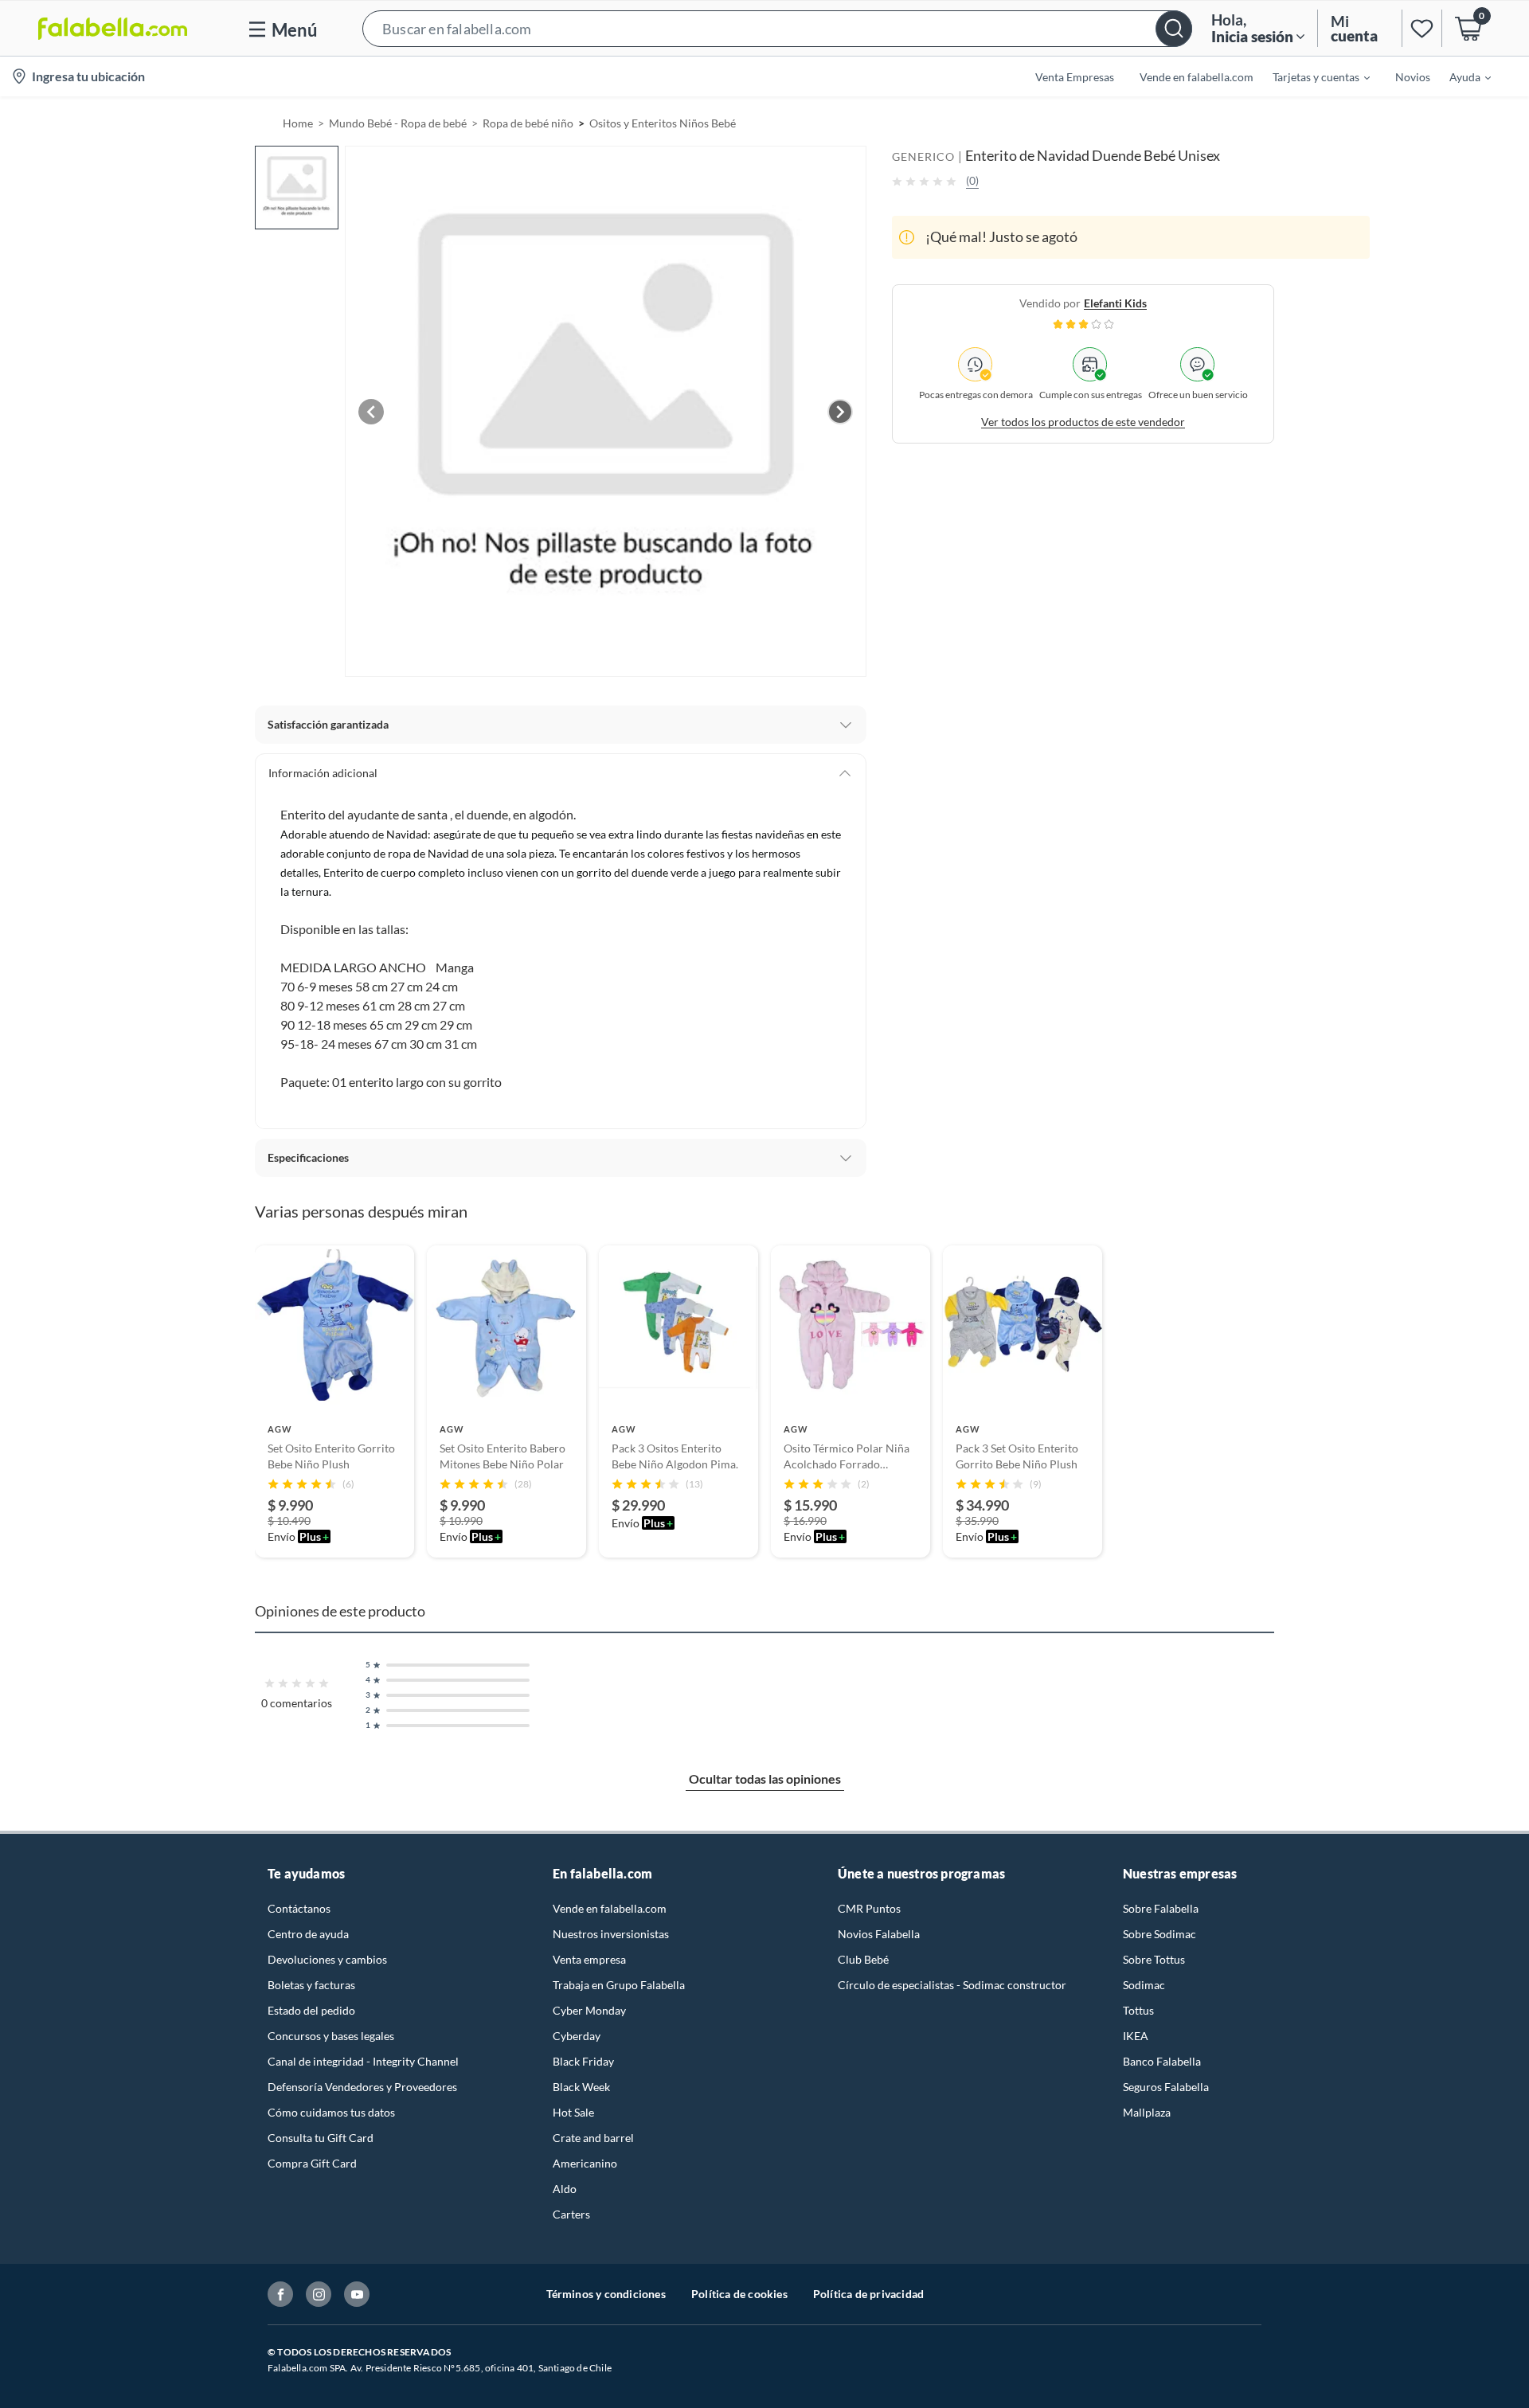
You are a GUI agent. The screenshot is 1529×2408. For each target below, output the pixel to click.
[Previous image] (371, 412)
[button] (777, 28)
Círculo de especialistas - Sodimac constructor (952, 1985)
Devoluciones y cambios (327, 1959)
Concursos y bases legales (331, 2036)
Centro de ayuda (308, 1934)
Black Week (581, 2087)
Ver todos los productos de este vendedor (1083, 422)
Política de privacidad (868, 2294)
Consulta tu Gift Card (321, 2138)
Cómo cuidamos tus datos (331, 2112)
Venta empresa (589, 1959)
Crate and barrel (593, 2138)
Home (298, 123)
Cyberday (577, 2036)
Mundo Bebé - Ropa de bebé (398, 123)
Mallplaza (1147, 2112)
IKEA (1136, 2036)
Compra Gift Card (312, 2163)
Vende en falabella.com (610, 1908)
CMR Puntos (869, 1908)
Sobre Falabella (1161, 1908)
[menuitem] (1312, 76)
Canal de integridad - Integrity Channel (363, 2061)
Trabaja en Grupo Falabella (619, 1985)
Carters (571, 2214)
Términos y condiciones (606, 2294)
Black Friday (583, 2061)
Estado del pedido (311, 2010)
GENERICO (923, 156)
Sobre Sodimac (1159, 1934)
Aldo (565, 2189)
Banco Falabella (1162, 2061)
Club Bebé (863, 1959)
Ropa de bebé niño (528, 123)
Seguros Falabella (1166, 2087)
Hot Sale (573, 2112)
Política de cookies (739, 2294)
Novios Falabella (879, 1934)
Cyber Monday (589, 2010)
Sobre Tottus (1154, 1959)
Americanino (585, 2163)
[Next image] (840, 412)
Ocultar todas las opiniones (765, 1779)
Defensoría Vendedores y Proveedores (362, 2087)
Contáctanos (299, 1908)
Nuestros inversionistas (611, 1934)
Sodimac (1144, 1985)
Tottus (1138, 2010)
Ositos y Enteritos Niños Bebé (663, 123)
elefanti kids (1115, 303)
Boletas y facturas (311, 1985)
